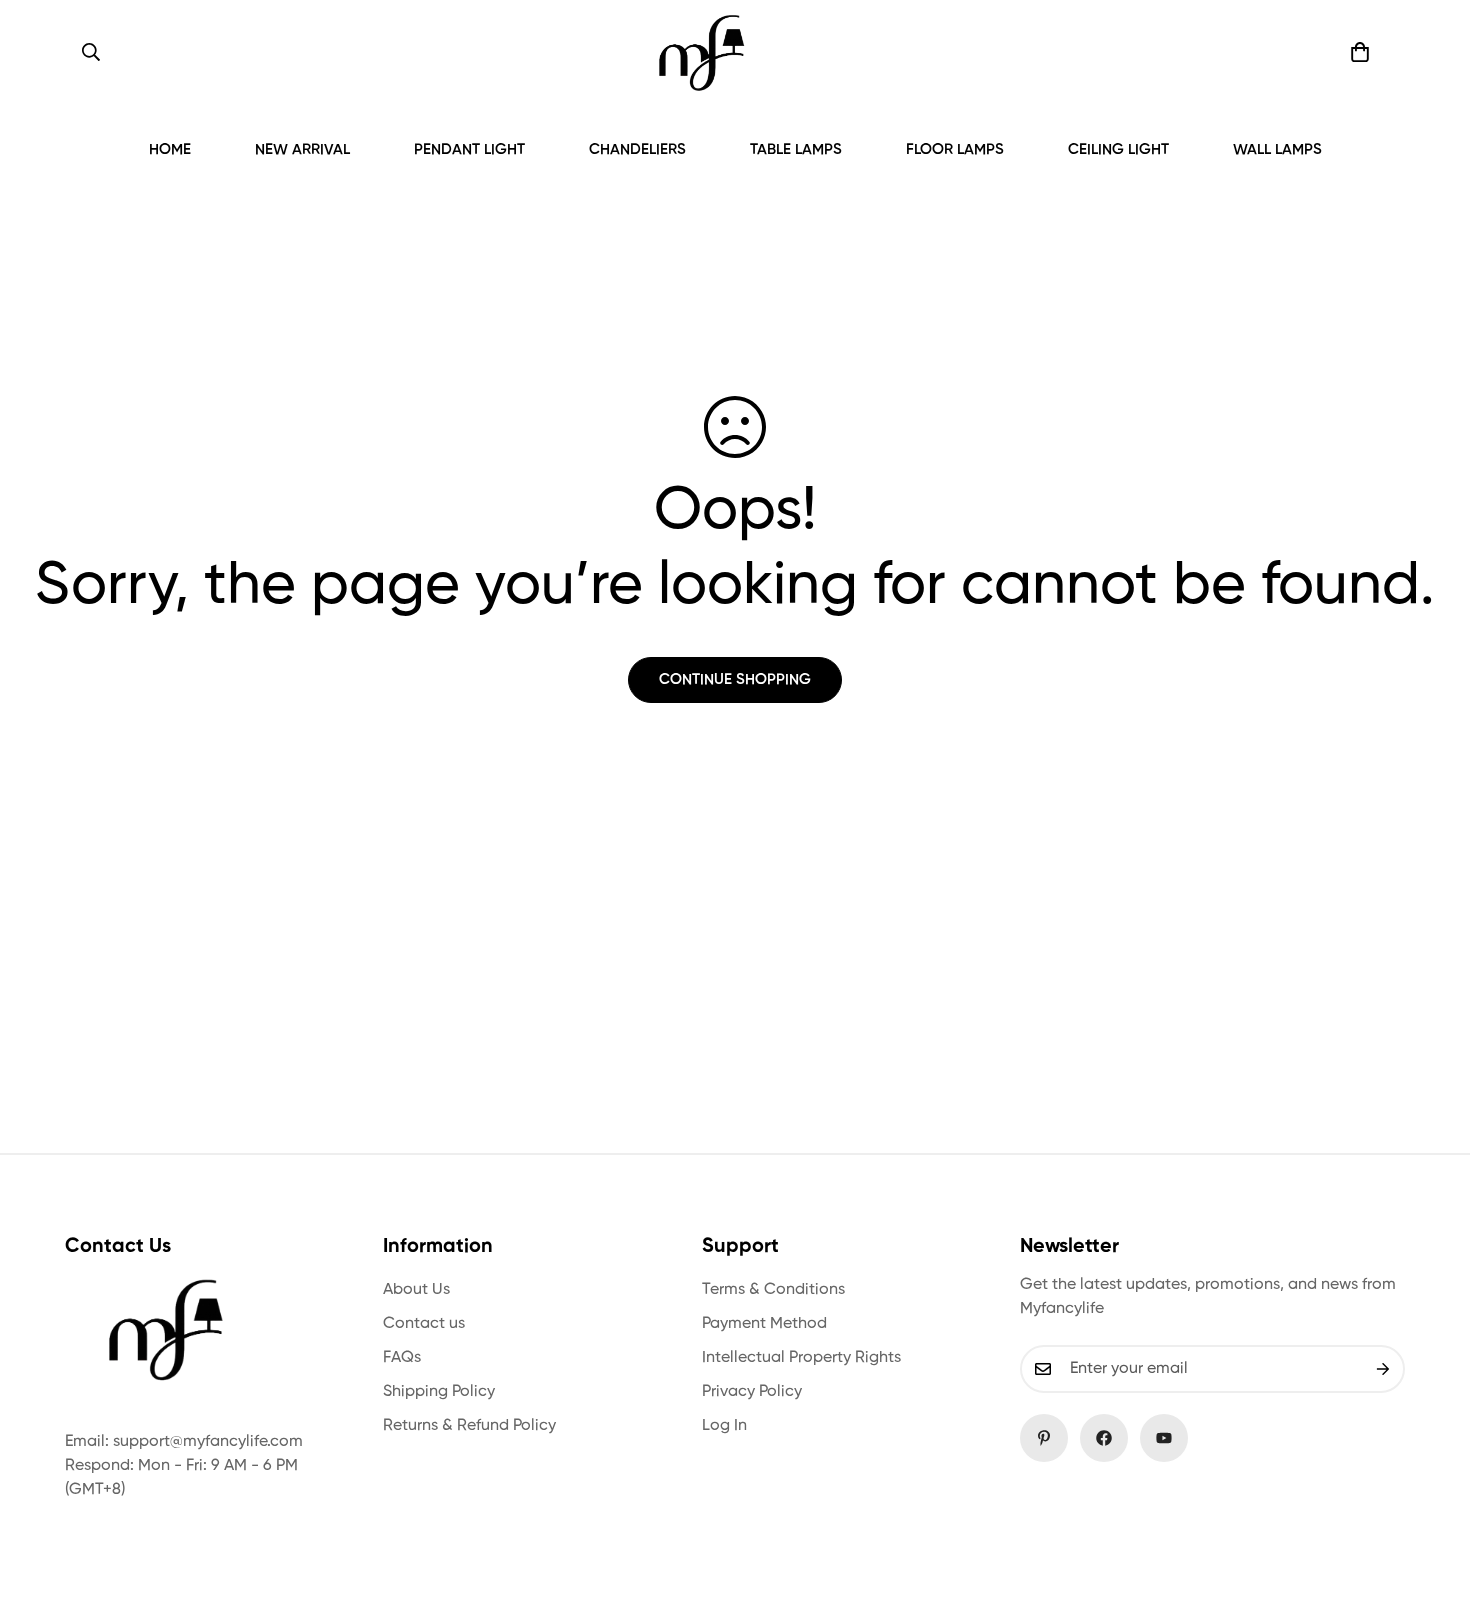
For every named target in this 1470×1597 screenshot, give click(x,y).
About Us (416, 1290)
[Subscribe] (1383, 1369)
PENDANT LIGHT (469, 149)
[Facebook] (1104, 1438)
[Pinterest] (1044, 1438)
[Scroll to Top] (1431, 1488)
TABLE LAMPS (796, 149)
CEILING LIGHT (1118, 149)
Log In (724, 1426)
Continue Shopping (735, 679)
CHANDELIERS (637, 149)
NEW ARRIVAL (302, 149)
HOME (170, 149)
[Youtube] (1164, 1438)
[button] (1360, 52)
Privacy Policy (752, 1392)
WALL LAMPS (1277, 149)
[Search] (91, 52)
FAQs (402, 1358)
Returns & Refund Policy (469, 1426)
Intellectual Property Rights (801, 1358)
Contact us (424, 1324)
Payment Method (764, 1324)
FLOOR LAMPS (955, 149)
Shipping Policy (439, 1392)
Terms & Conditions (773, 1290)
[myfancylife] (701, 52)
